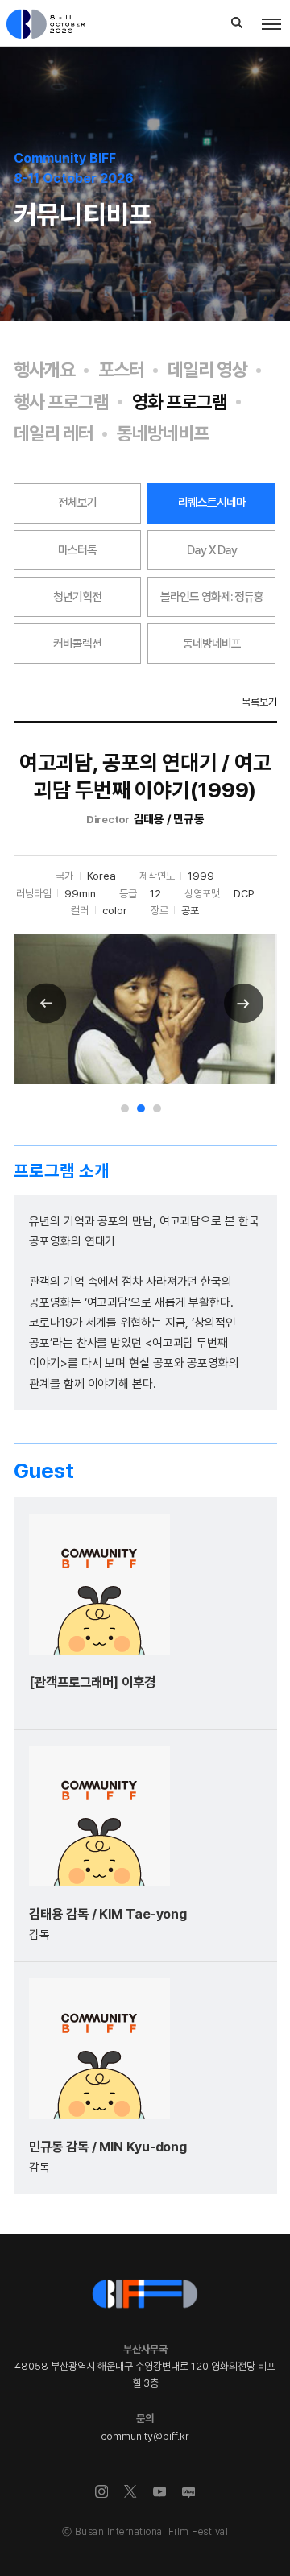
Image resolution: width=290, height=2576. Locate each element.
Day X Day (212, 550)
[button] (125, 1108)
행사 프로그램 (61, 402)
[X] (131, 2492)
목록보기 (259, 702)
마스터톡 (77, 550)
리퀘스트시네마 (212, 503)
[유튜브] (160, 2492)
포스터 (121, 370)
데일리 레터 (54, 434)
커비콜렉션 (77, 644)
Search (237, 23)
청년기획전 (77, 597)
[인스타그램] (102, 2492)
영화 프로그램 (180, 402)
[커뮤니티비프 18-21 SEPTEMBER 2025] (61, 24)
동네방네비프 (163, 434)
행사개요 (44, 370)
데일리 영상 (207, 370)
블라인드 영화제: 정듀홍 (212, 597)
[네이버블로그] (189, 2494)
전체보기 (77, 503)
